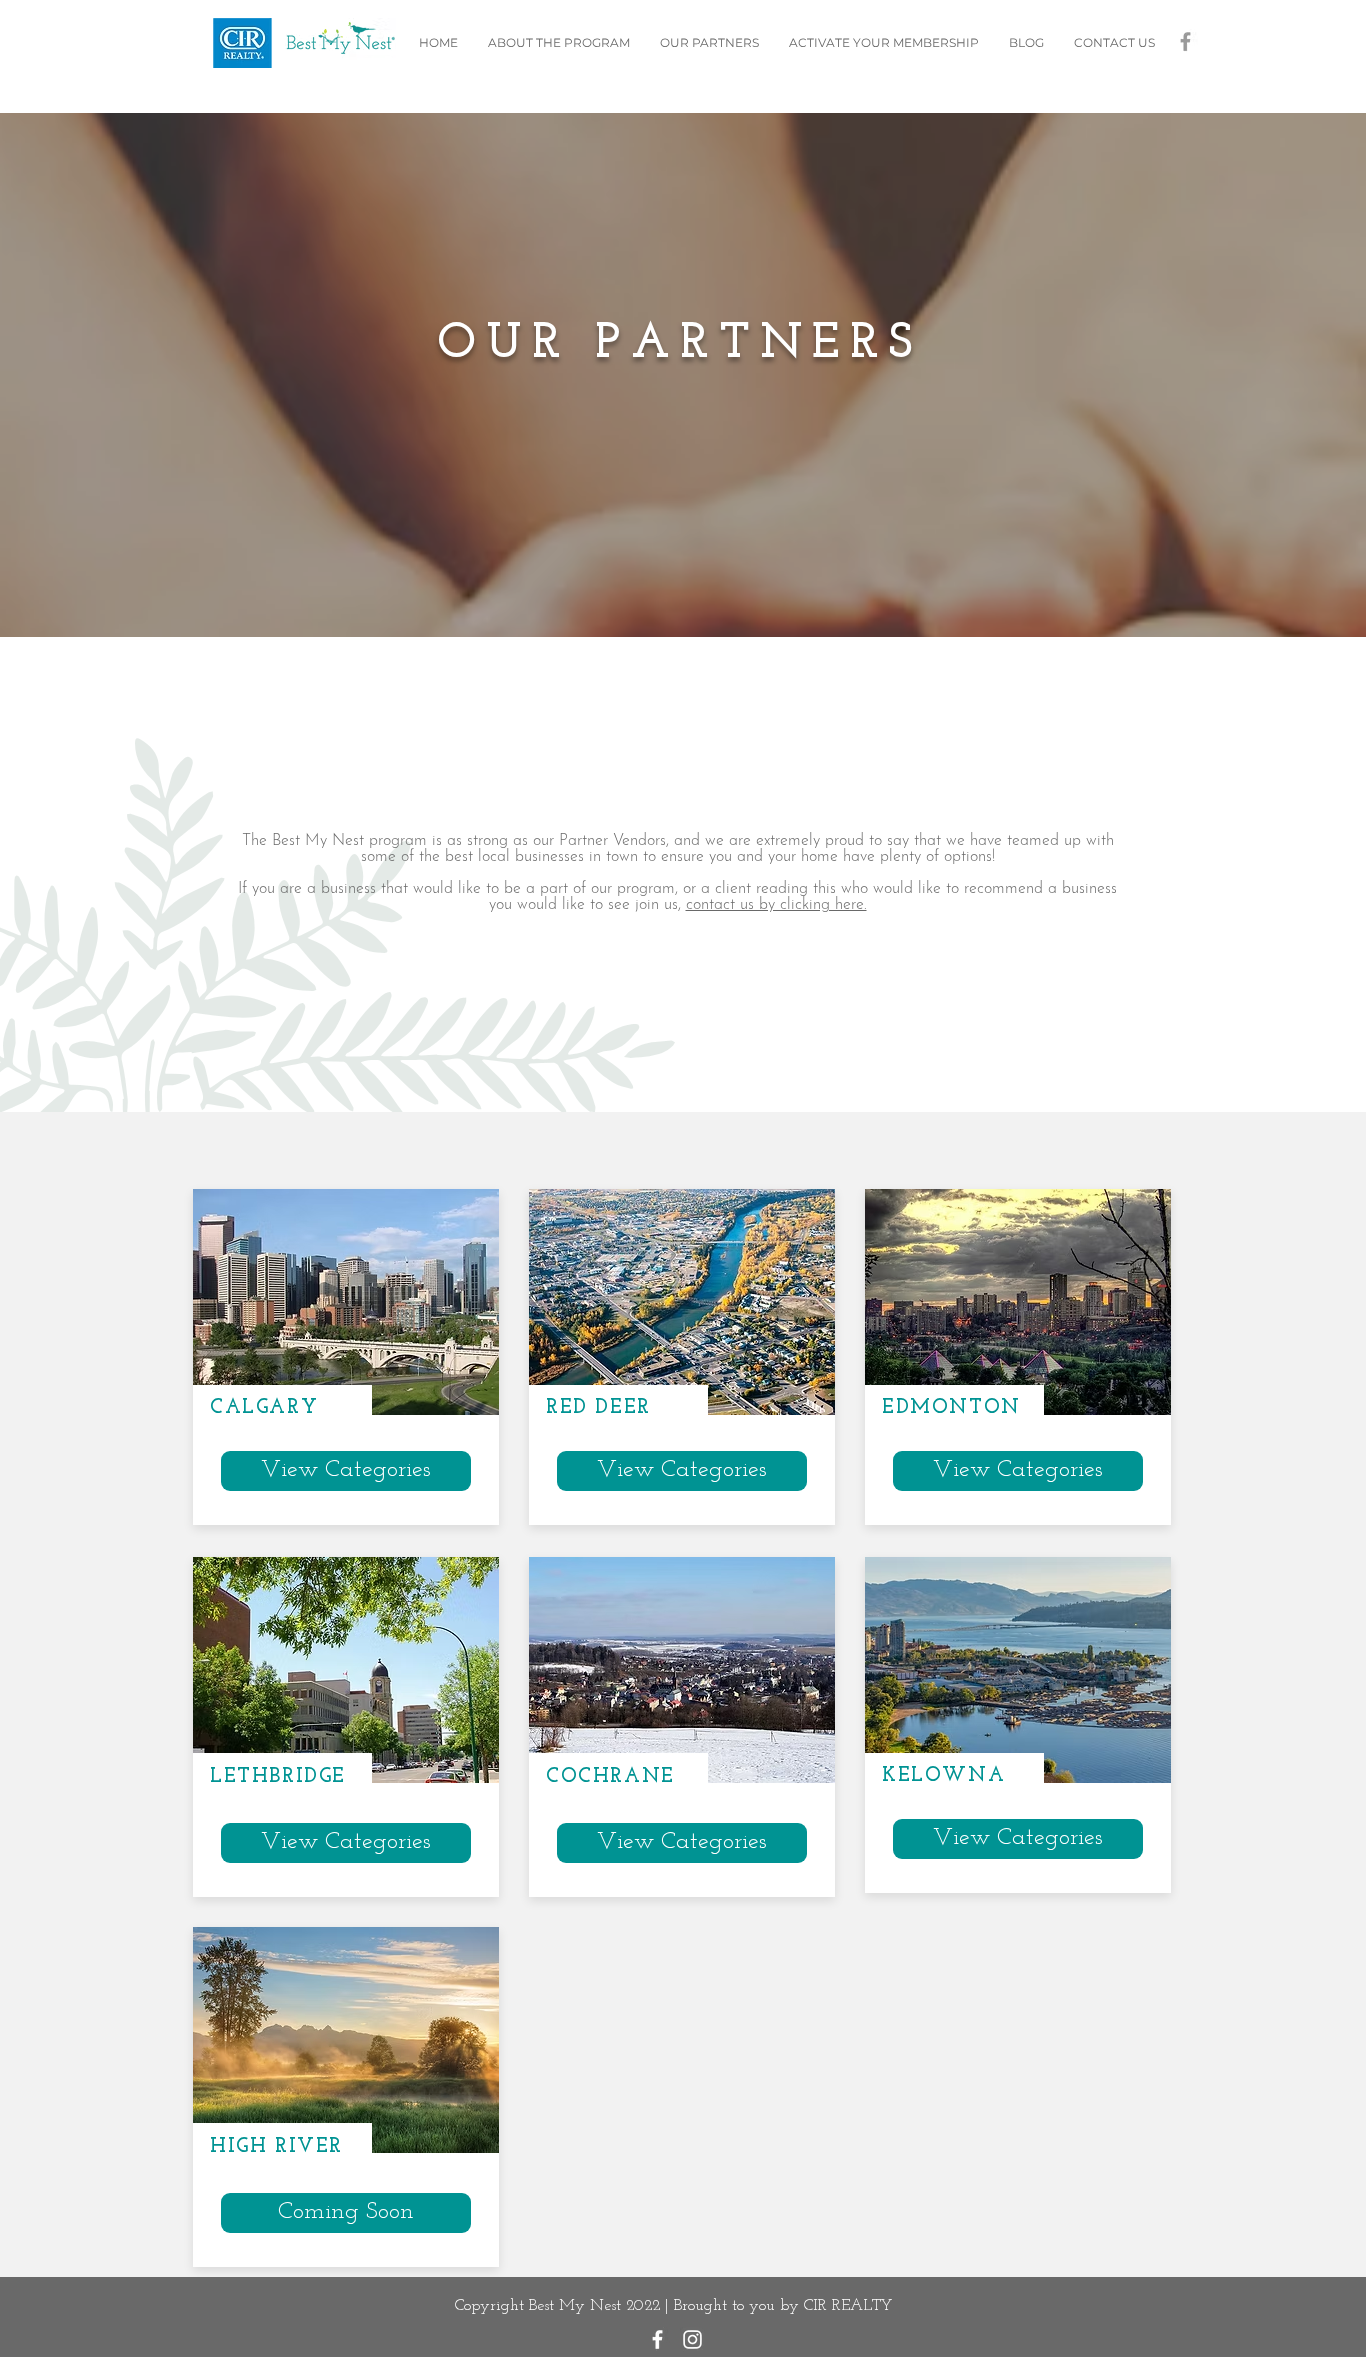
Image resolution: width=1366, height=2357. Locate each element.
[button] (346, 2213)
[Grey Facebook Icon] (1185, 41)
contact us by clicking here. (776, 905)
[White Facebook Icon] (657, 2339)
